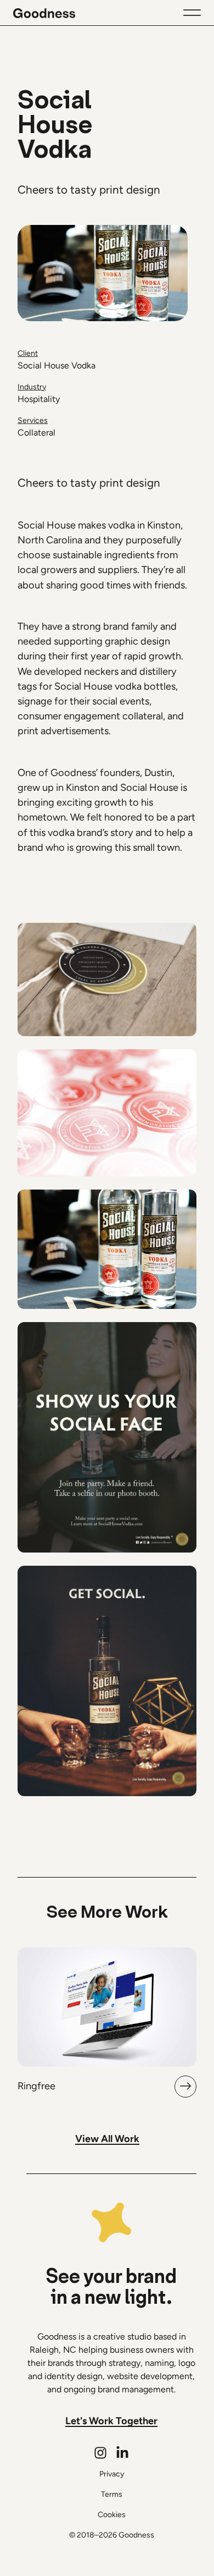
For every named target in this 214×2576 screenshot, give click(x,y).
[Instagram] (100, 2453)
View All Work (107, 2139)
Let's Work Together (111, 2421)
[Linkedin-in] (122, 2453)
